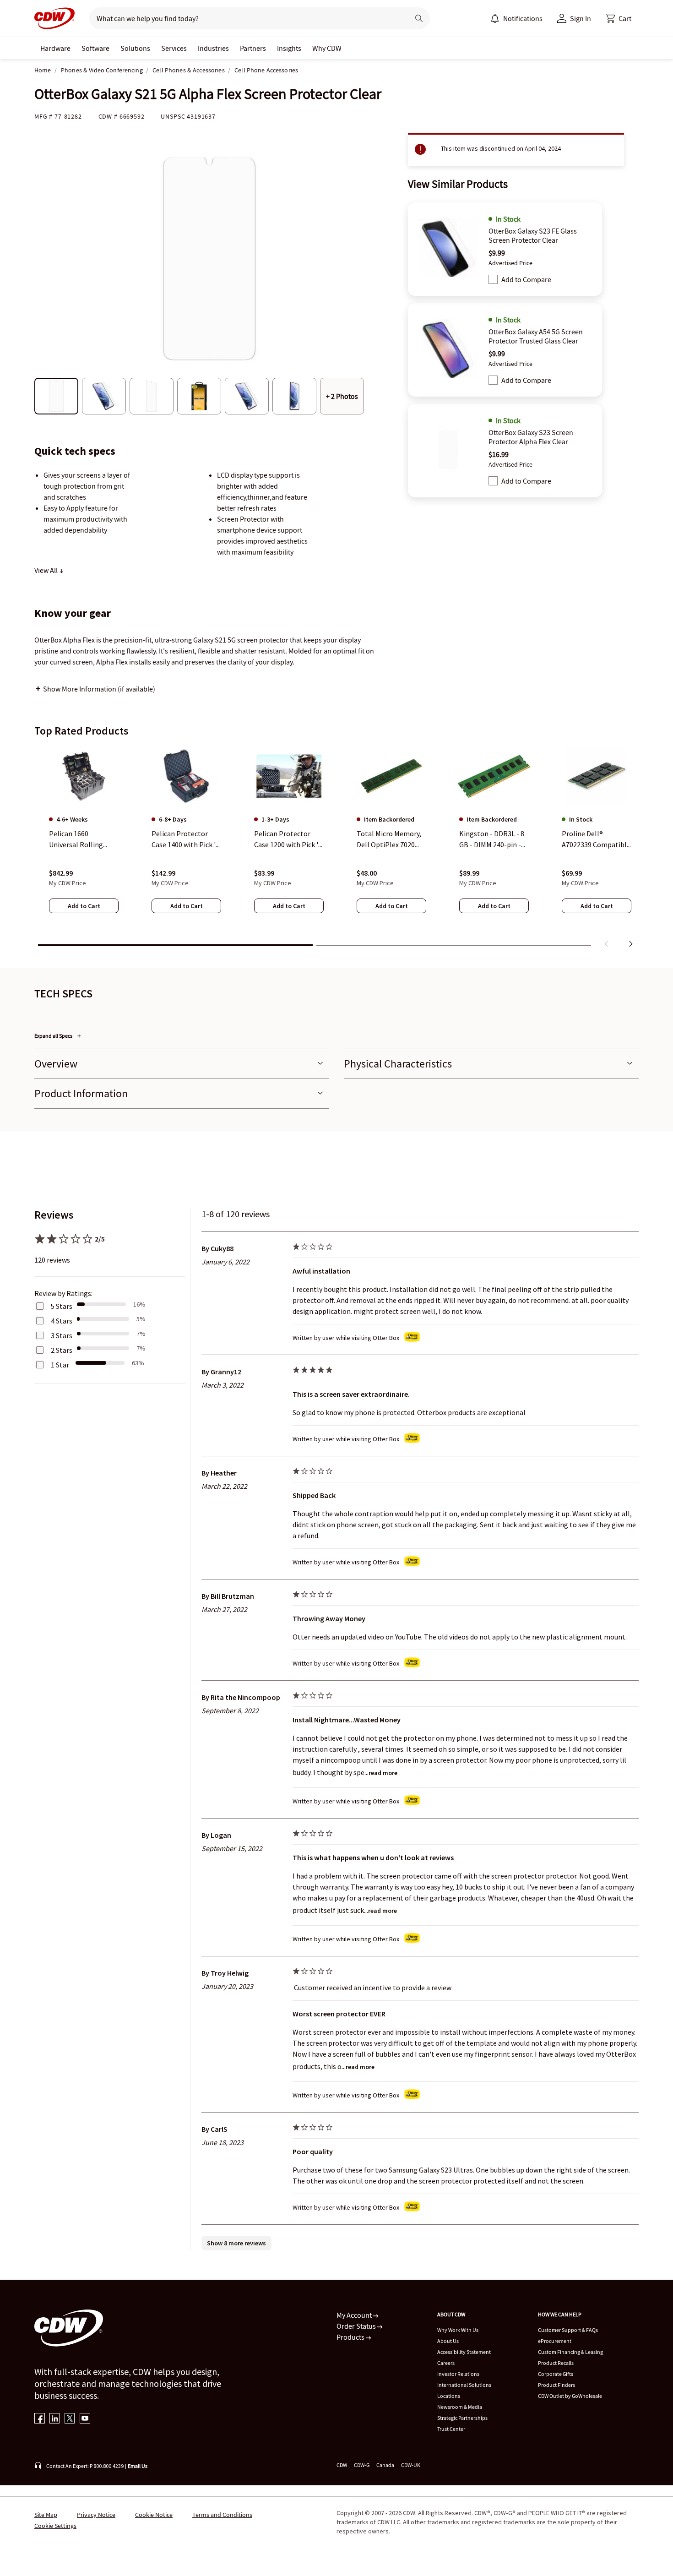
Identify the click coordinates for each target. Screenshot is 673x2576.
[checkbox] (493, 279)
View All (47, 570)
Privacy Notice (96, 2515)
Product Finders (556, 2385)
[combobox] (246, 18)
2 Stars (62, 1350)
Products (351, 2337)
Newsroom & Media (460, 2407)
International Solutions (464, 2385)
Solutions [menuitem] (135, 48)
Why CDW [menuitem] (327, 48)
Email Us (138, 2466)
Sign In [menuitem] (581, 18)
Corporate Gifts (556, 2374)
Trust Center (451, 2429)
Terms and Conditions (222, 2515)
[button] (619, 18)
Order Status (357, 2326)
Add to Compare (526, 279)
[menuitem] (495, 18)
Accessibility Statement (464, 2352)
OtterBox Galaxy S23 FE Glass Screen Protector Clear (533, 235)
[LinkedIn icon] (55, 2419)
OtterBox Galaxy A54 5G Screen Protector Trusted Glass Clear (536, 336)
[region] (336, 849)
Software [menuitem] (95, 48)
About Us (448, 2341)
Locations (449, 2396)
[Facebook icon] (40, 2419)
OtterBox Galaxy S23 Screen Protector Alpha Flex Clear (531, 437)
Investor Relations (458, 2374)
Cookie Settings (55, 2526)
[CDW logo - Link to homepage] (54, 18)
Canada (385, 2465)
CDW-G (362, 2465)
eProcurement (555, 2341)
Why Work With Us (458, 2330)
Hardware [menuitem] (55, 48)
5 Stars (62, 1306)
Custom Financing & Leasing (570, 2352)
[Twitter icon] (70, 2419)
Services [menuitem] (174, 48)
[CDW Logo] (54, 18)
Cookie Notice (154, 2515)
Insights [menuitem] (289, 48)
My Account (355, 2315)
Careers (446, 2363)
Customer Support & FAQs (568, 2330)
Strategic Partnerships (462, 2418)
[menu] (516, 18)
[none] (55, 48)
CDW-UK (411, 2465)
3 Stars (62, 1335)
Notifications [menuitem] (523, 18)
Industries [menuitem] (213, 48)
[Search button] (419, 18)
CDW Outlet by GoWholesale (570, 2396)
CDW (342, 2465)
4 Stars (62, 1321)
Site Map (46, 2515)
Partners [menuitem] (253, 48)
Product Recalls (556, 2363)
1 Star (60, 1365)
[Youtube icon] (85, 2419)
